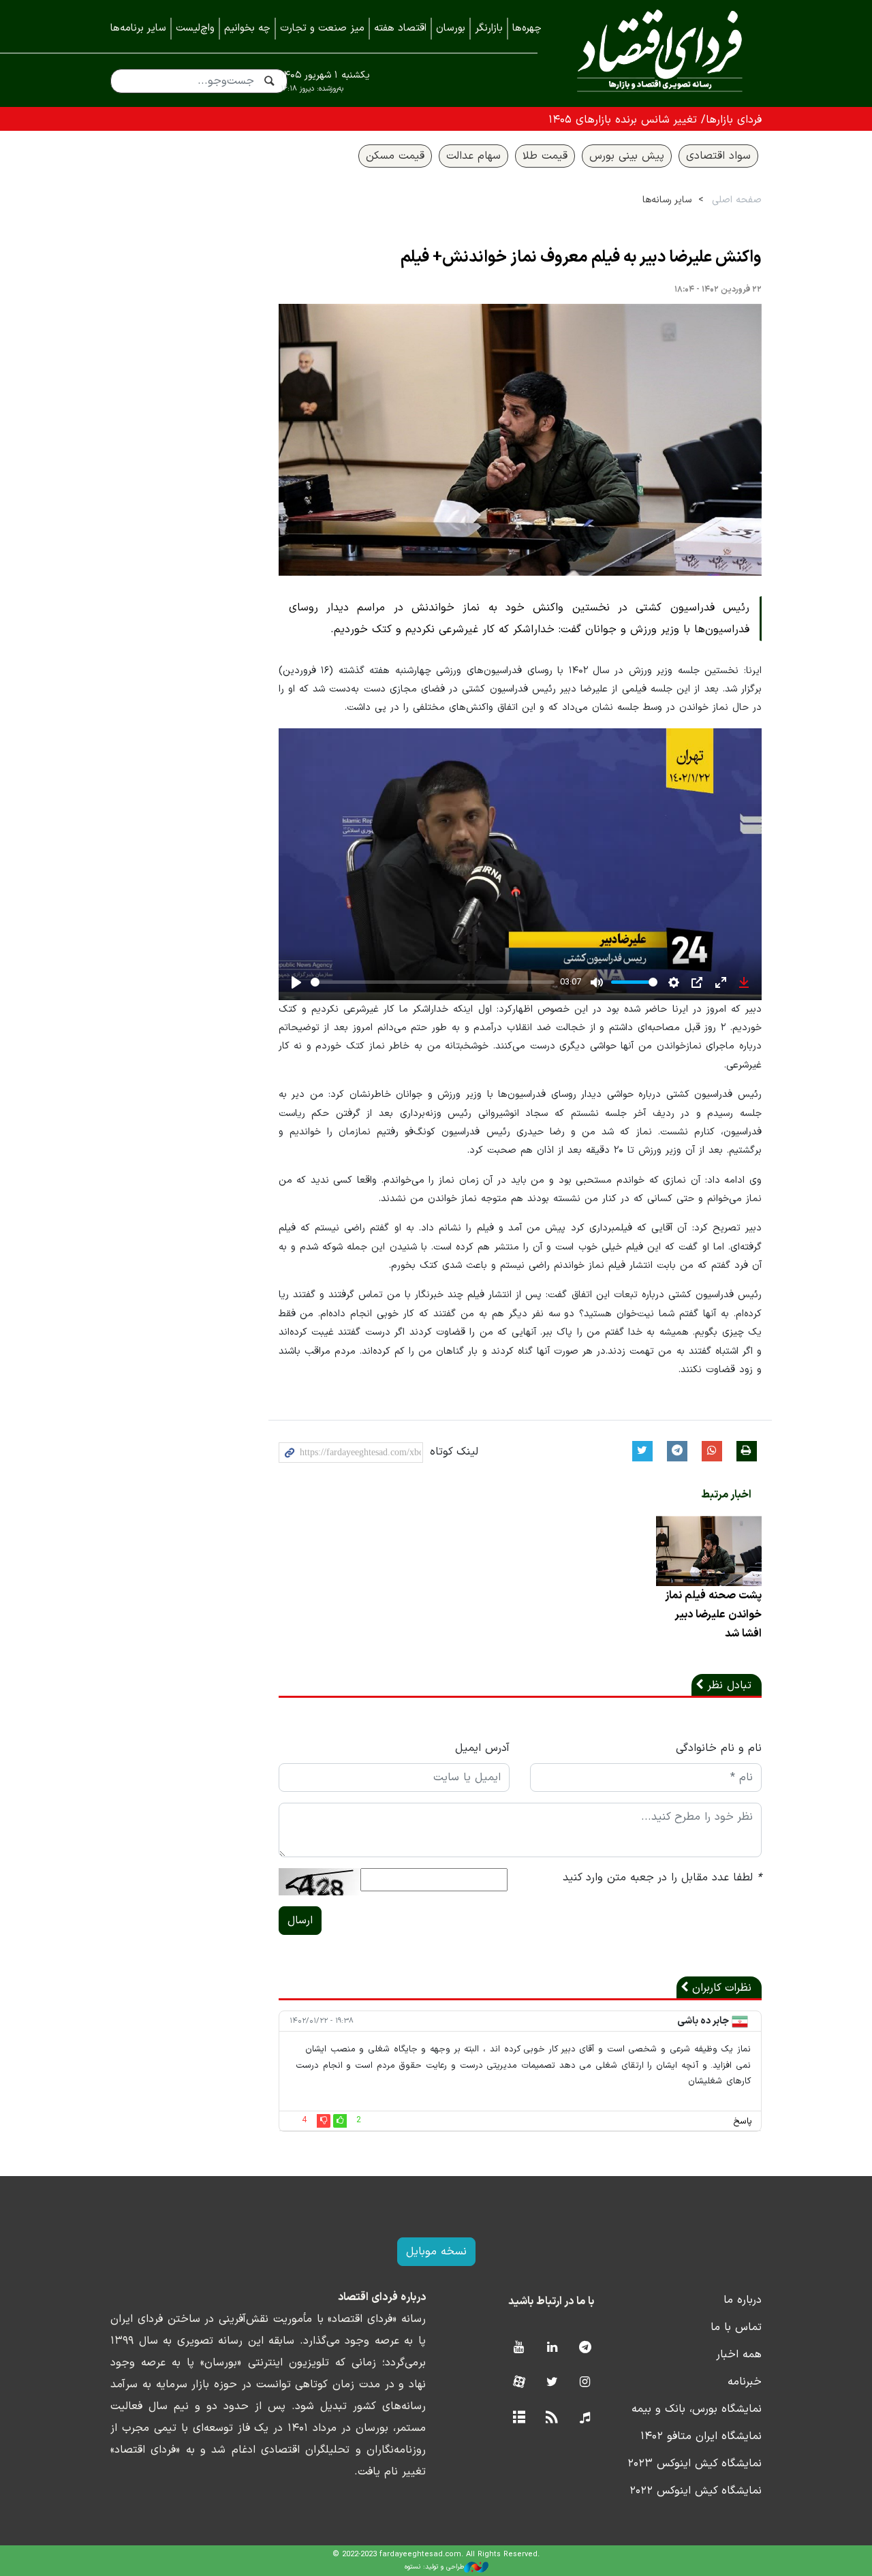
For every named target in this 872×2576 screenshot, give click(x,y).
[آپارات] (519, 2383)
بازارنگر (489, 28)
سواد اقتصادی (718, 156)
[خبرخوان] (552, 2418)
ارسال (300, 1921)
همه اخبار (739, 2355)
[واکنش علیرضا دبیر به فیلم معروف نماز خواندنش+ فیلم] (520, 440)
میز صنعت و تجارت (322, 28)
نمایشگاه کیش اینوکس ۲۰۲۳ (695, 2464)
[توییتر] (552, 2383)
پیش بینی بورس (627, 156)
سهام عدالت (473, 156)
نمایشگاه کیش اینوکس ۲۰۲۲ (696, 2491)
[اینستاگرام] (585, 2383)
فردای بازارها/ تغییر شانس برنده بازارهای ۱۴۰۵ (655, 120)
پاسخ (743, 2122)
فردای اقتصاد (660, 53)
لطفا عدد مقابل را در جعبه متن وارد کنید (662, 1878)
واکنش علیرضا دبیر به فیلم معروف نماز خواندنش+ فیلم (581, 258)
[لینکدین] (552, 2348)
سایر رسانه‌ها (667, 200)
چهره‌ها (527, 28)
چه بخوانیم (247, 28)
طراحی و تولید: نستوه (434, 2567)
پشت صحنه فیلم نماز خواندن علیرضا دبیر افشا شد (713, 1615)
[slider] (433, 982)
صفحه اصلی (737, 200)
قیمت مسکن (395, 156)
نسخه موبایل (436, 2252)
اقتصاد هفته (400, 28)
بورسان (451, 28)
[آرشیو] (519, 2418)
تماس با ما (736, 2327)
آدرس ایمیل (482, 1748)
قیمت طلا (545, 156)
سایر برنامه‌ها (138, 28)
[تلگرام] (585, 2348)
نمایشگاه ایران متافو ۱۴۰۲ (701, 2436)
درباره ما (743, 2300)
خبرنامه (745, 2382)
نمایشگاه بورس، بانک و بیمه (697, 2409)
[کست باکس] (585, 2418)
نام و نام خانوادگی (719, 1748)
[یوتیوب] (519, 2348)
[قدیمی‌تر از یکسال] (709, 1551)
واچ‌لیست (195, 28)
